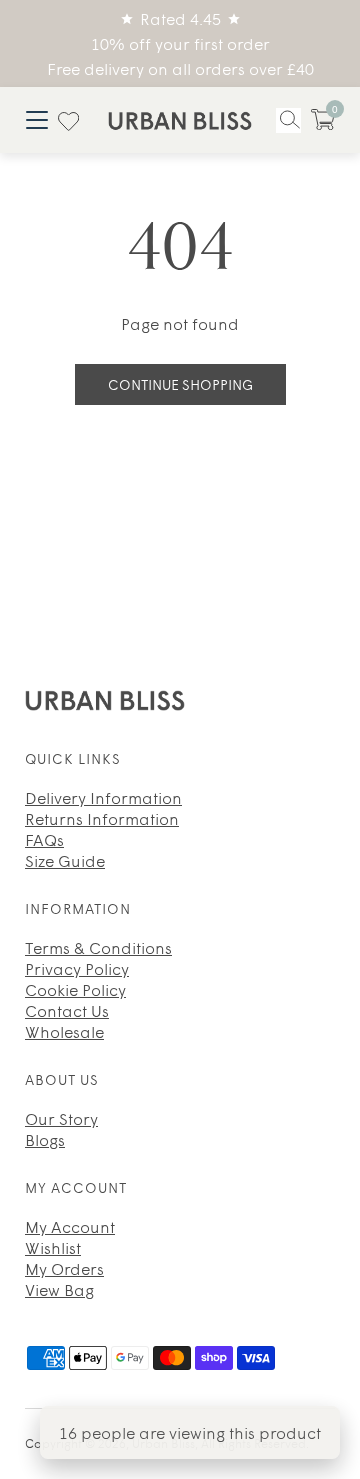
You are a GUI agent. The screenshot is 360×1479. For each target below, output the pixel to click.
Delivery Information (103, 797)
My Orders (64, 1268)
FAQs (44, 839)
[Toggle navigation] (36, 119)
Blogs (45, 1139)
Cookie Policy (75, 989)
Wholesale (64, 1031)
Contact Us (67, 1010)
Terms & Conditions (98, 947)
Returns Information (102, 818)
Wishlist (53, 1247)
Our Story (61, 1118)
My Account (70, 1226)
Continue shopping (180, 384)
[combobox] (288, 120)
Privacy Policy (77, 968)
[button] (323, 119)
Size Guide (65, 860)
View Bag (59, 1289)
